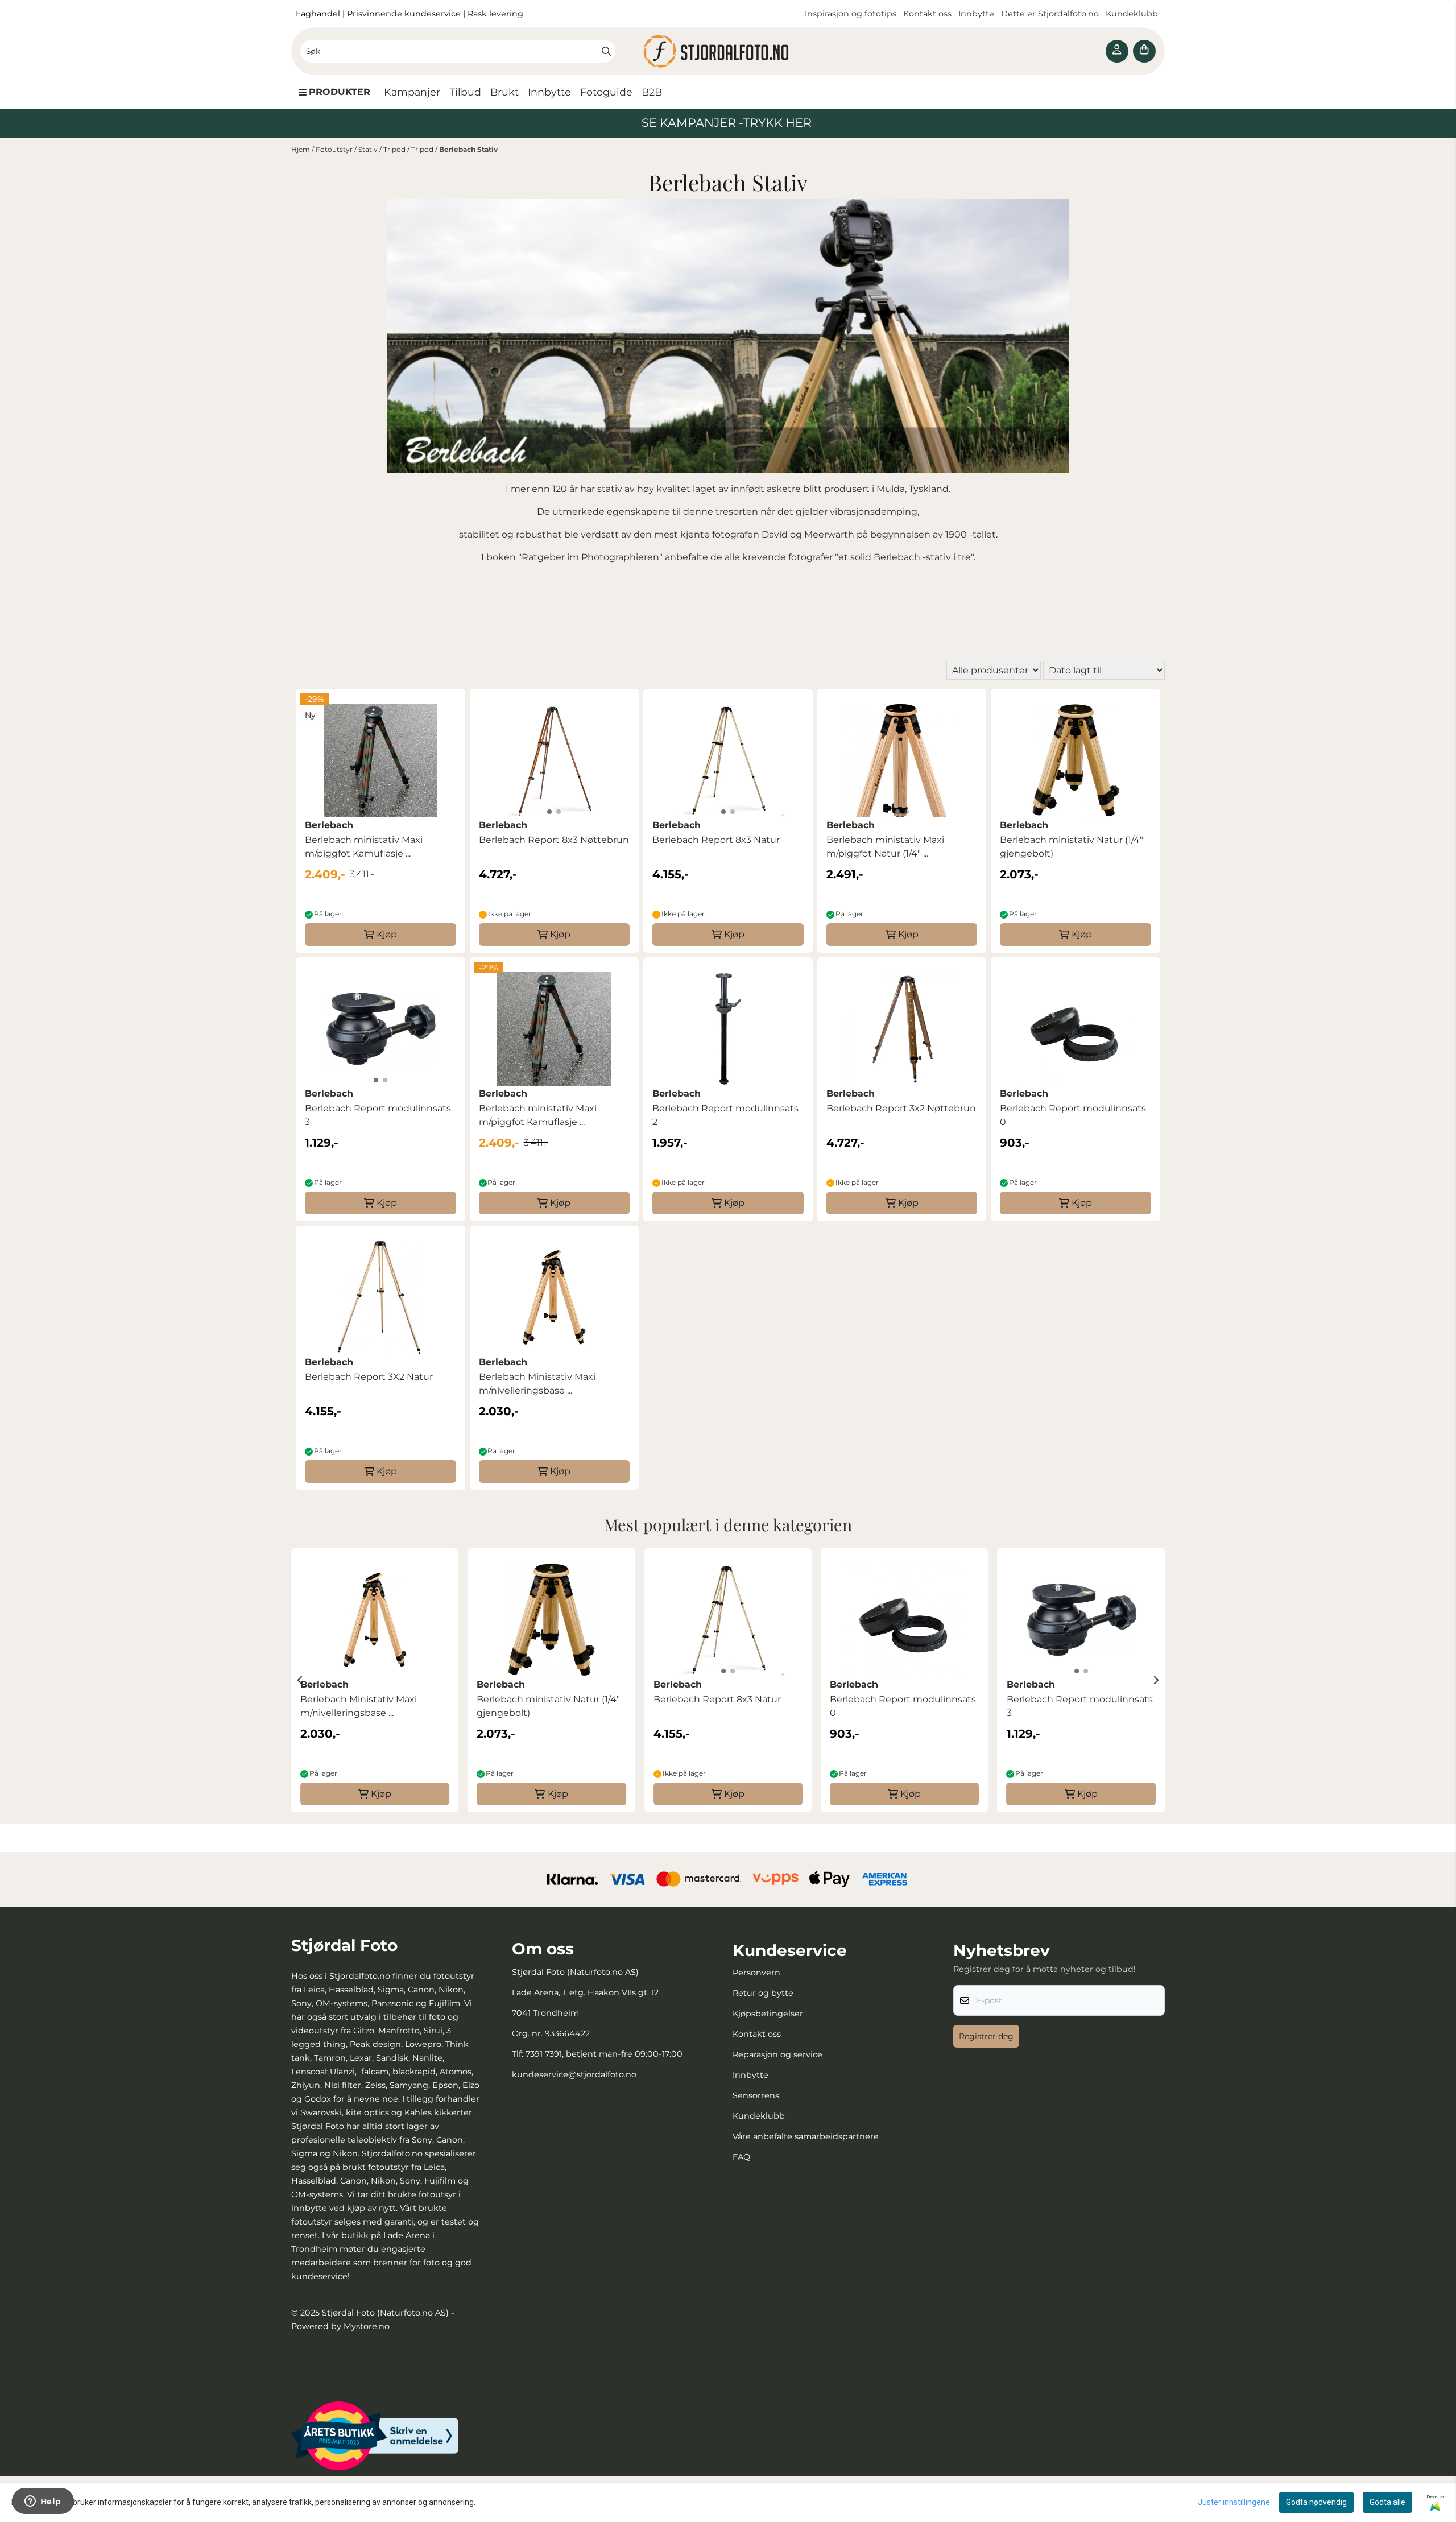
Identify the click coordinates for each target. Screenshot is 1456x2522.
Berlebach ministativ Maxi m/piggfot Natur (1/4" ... (885, 847)
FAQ (741, 2157)
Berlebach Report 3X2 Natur (369, 1377)
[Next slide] (1156, 1680)
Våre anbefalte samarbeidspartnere (806, 2136)
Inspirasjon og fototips (851, 14)
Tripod (395, 149)
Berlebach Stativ (468, 149)
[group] (375, 1680)
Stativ (369, 149)
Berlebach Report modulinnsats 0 (1073, 1115)
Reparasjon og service (777, 2054)
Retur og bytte (763, 1993)
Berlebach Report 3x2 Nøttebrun (901, 1108)
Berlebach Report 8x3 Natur (716, 840)
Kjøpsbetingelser (768, 2014)
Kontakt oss (927, 14)
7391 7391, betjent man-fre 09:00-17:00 (604, 2054)
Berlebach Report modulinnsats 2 (725, 1115)
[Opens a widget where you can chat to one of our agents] (43, 2502)
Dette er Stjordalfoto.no (1051, 14)
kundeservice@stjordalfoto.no (574, 2074)
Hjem (301, 149)
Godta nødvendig (1316, 2502)
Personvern (756, 1973)
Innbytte (977, 14)
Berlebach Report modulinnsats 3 (378, 1115)
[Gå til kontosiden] (1117, 51)
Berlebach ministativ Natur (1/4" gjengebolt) (1072, 847)
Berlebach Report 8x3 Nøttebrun (554, 840)
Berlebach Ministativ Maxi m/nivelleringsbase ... (537, 1384)
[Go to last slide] (300, 1680)
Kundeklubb (1133, 14)
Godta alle (1387, 2502)
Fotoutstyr (335, 149)
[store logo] (728, 51)
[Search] (606, 51)
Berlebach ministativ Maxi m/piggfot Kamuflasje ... (364, 847)
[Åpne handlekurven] (1144, 51)
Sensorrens (756, 2095)
